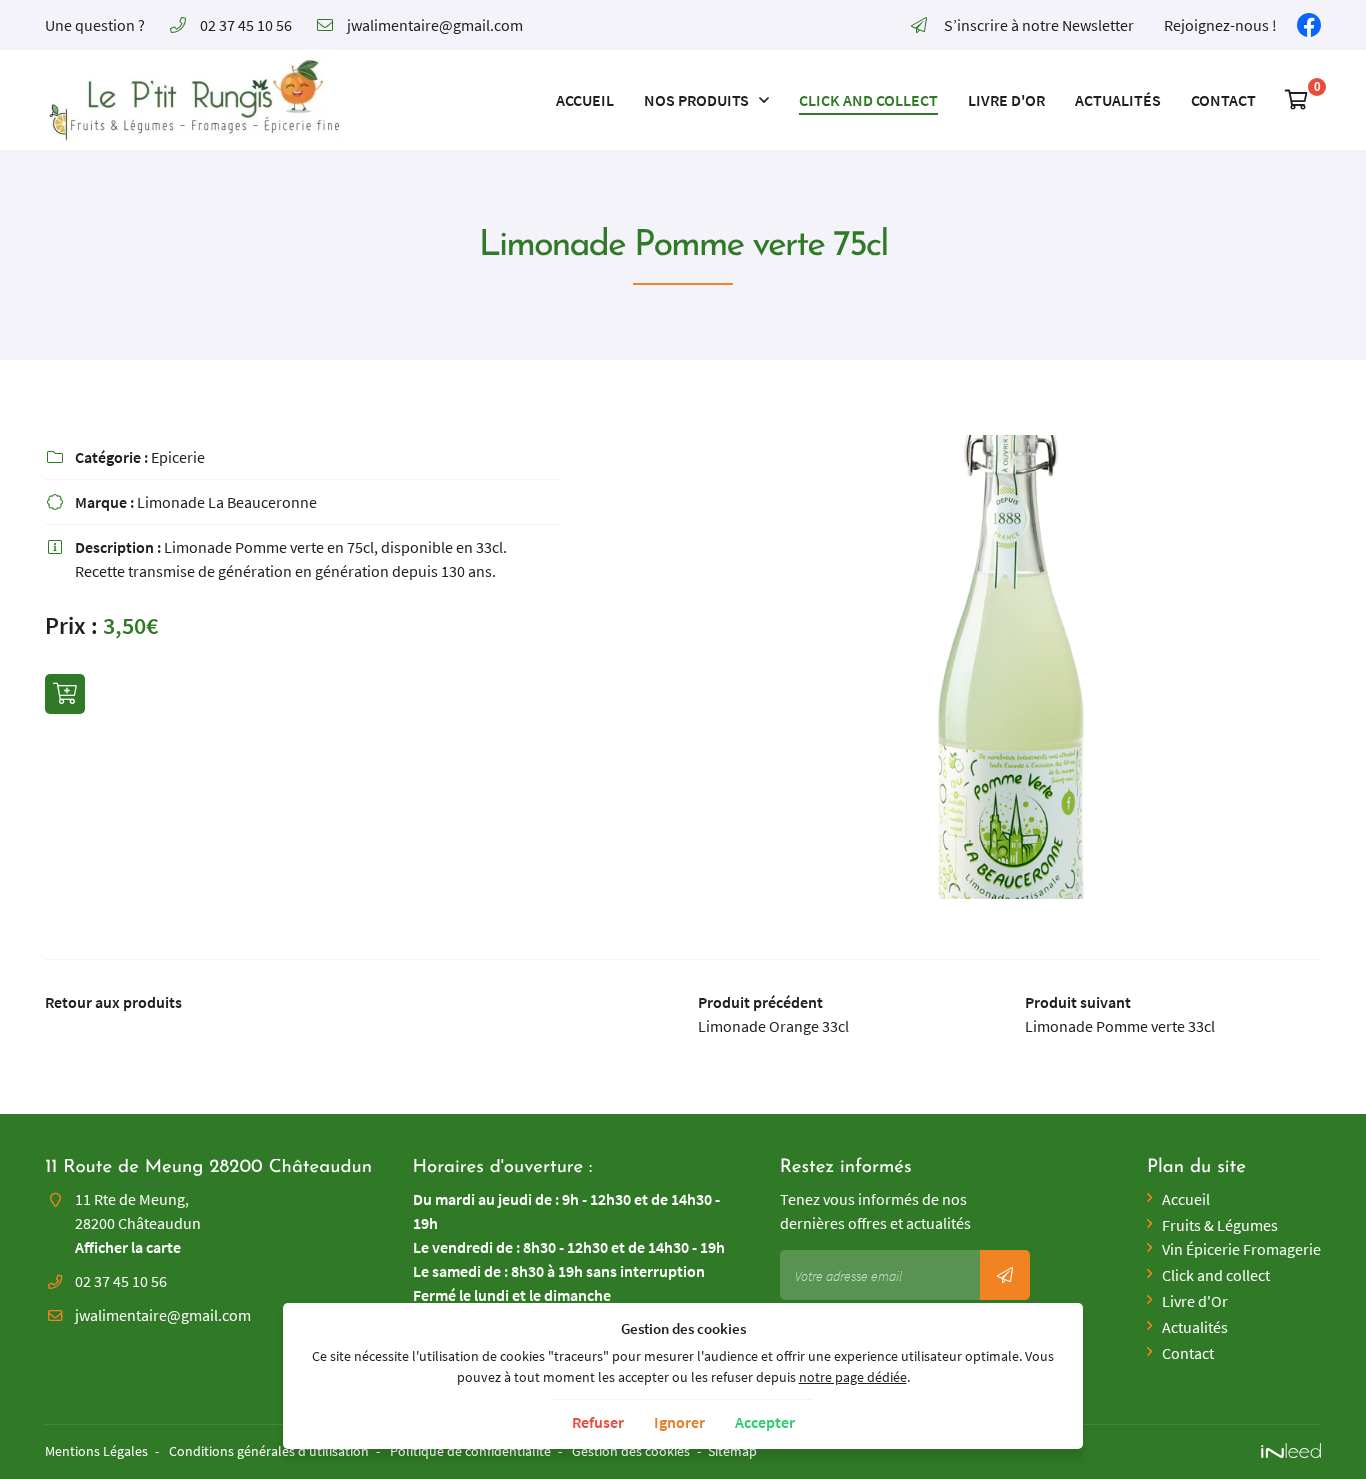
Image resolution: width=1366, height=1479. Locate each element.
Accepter (765, 1422)
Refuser (598, 1422)
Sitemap (732, 1451)
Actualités (1118, 100)
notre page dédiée (853, 1377)
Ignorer (679, 1422)
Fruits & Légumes (1220, 1225)
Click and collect (868, 100)
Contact (1223, 100)
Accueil (585, 100)
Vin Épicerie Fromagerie (1241, 1249)
